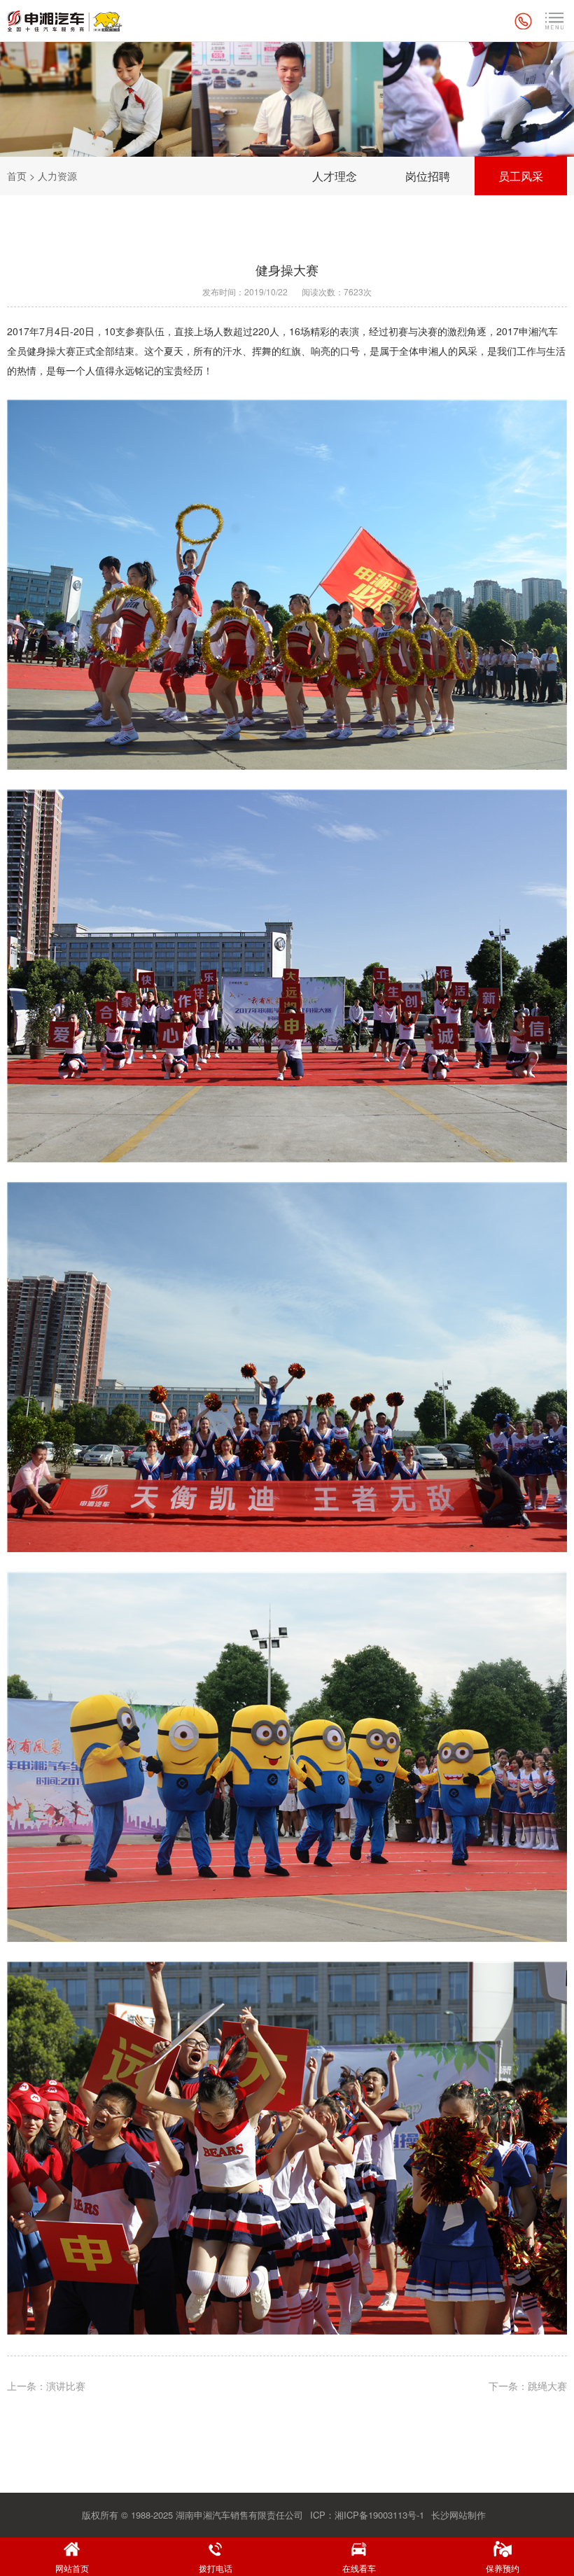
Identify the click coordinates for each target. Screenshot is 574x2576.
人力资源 (57, 176)
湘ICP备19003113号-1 (379, 2515)
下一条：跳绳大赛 (528, 2386)
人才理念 (335, 176)
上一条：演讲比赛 (46, 2386)
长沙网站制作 (458, 2515)
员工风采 (521, 176)
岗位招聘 (428, 176)
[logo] (65, 21)
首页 (17, 176)
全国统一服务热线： (525, 21)
